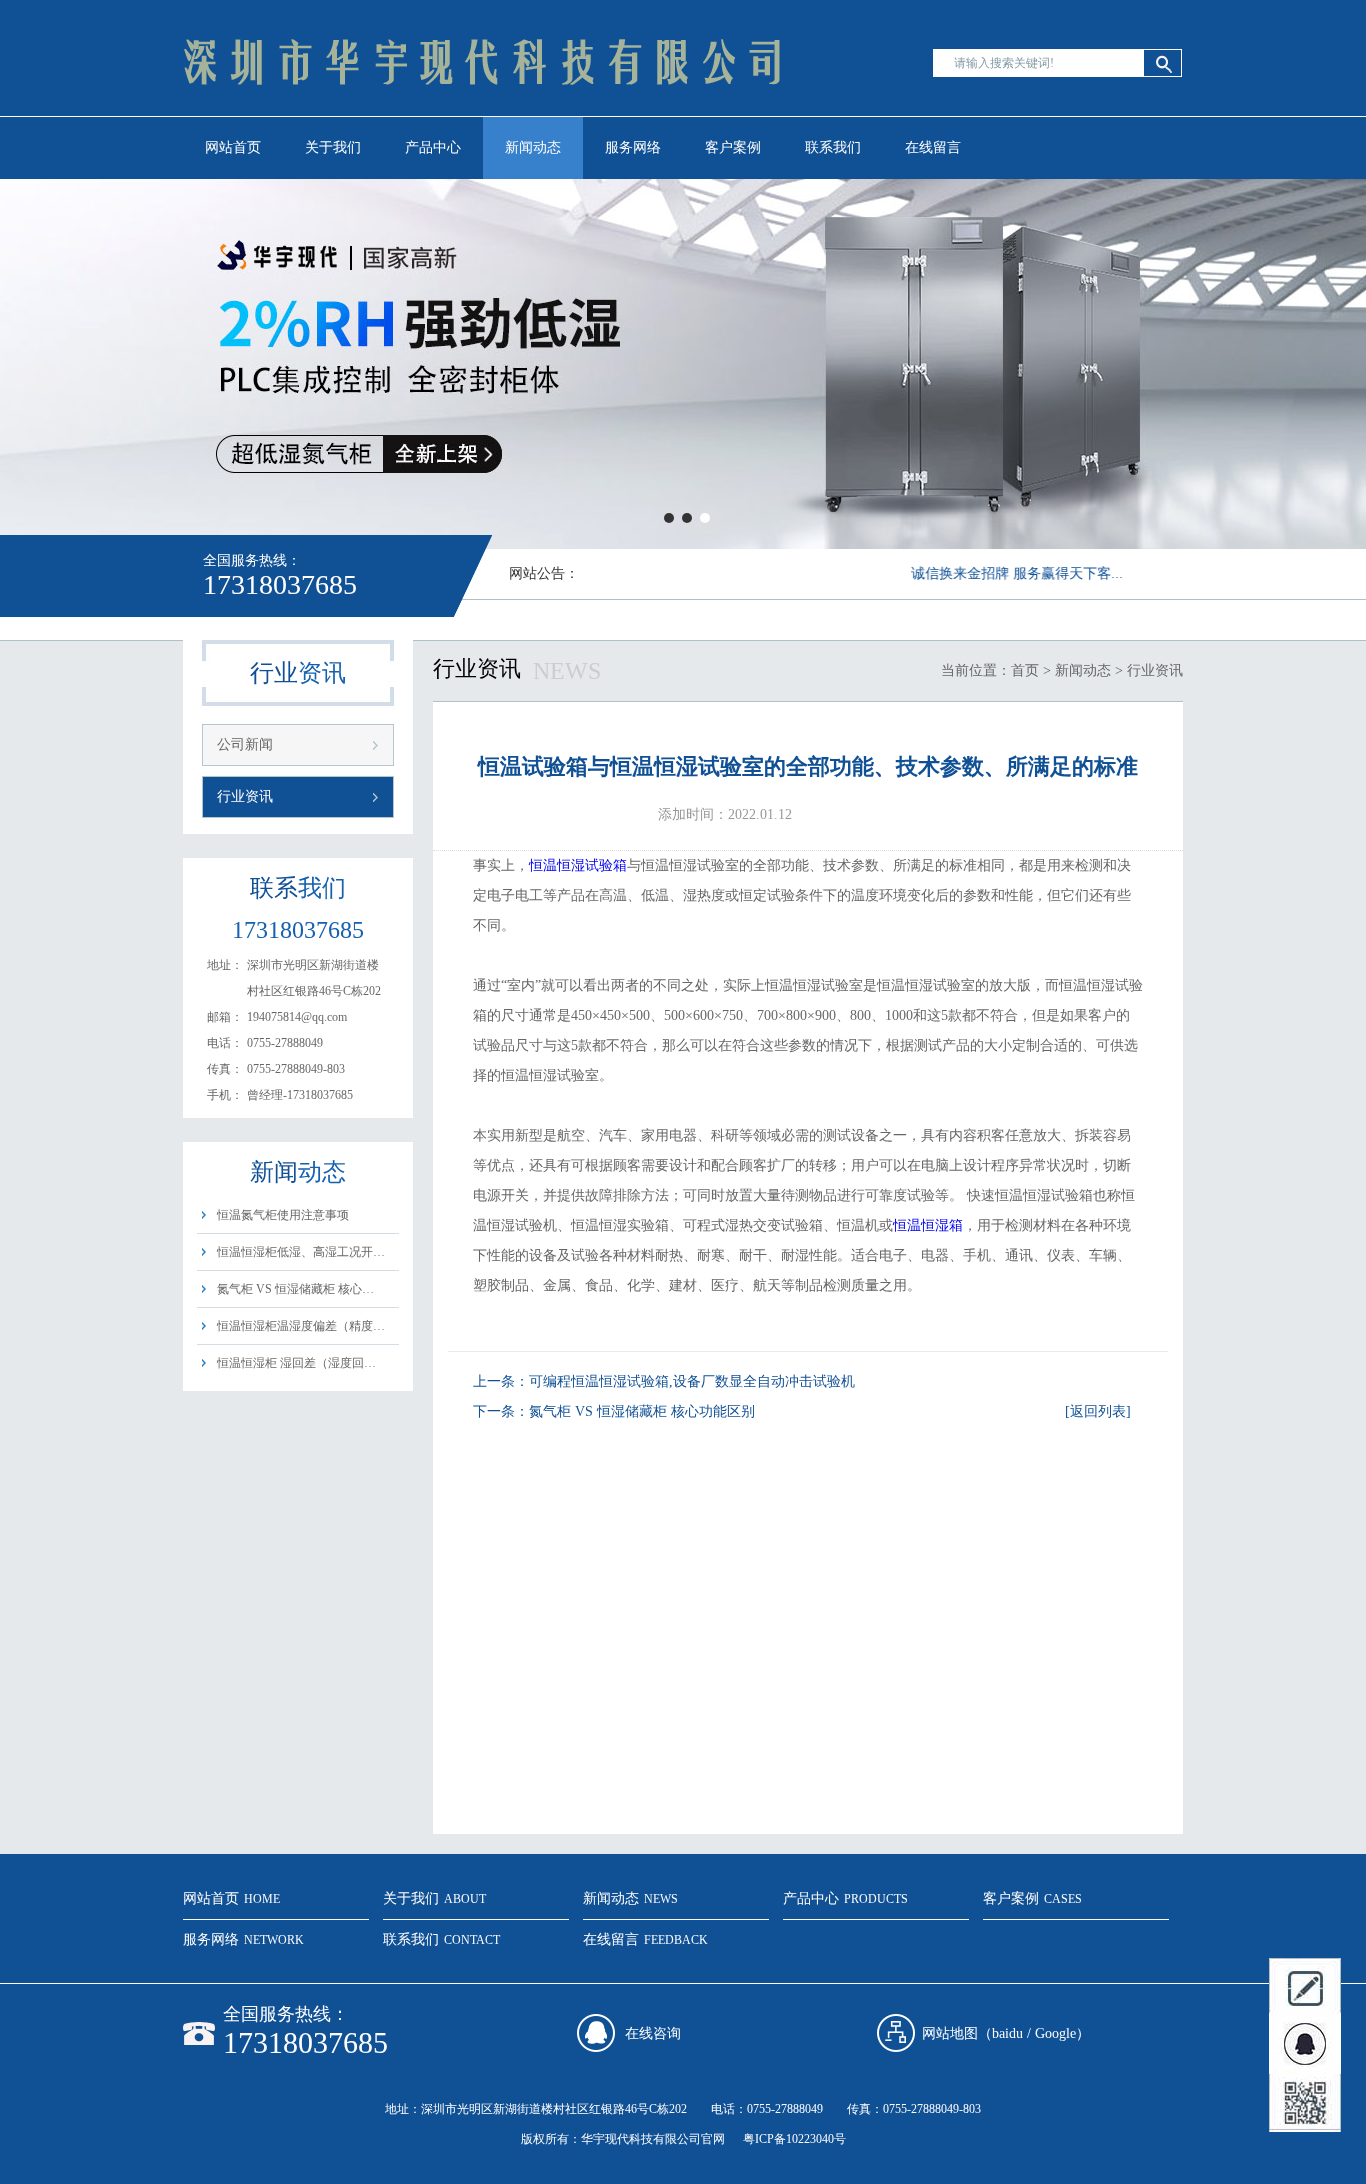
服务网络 (633, 147)
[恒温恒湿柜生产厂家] (483, 115)
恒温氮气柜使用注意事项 (283, 1215)
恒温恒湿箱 (928, 1225)
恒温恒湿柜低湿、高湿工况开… (301, 1252)
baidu (1007, 2033)
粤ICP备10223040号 (794, 2139)
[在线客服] (1305, 2045)
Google (1055, 2033)
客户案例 (733, 147)
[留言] (1305, 1987)
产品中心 (433, 147)
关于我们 (333, 147)
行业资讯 (245, 796)
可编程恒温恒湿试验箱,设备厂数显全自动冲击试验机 (692, 1381)
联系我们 (833, 147)
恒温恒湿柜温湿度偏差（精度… (301, 1326)
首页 (1025, 670)
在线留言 (933, 147)
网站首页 (233, 147)
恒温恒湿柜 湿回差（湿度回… (296, 1363)
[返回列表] (1098, 1411)
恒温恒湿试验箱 (578, 865)
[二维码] (1305, 2103)
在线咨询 (653, 2033)
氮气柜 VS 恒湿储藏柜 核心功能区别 (642, 1411)
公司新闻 (245, 744)
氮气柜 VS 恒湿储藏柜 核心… (295, 1289)
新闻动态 (533, 147)
